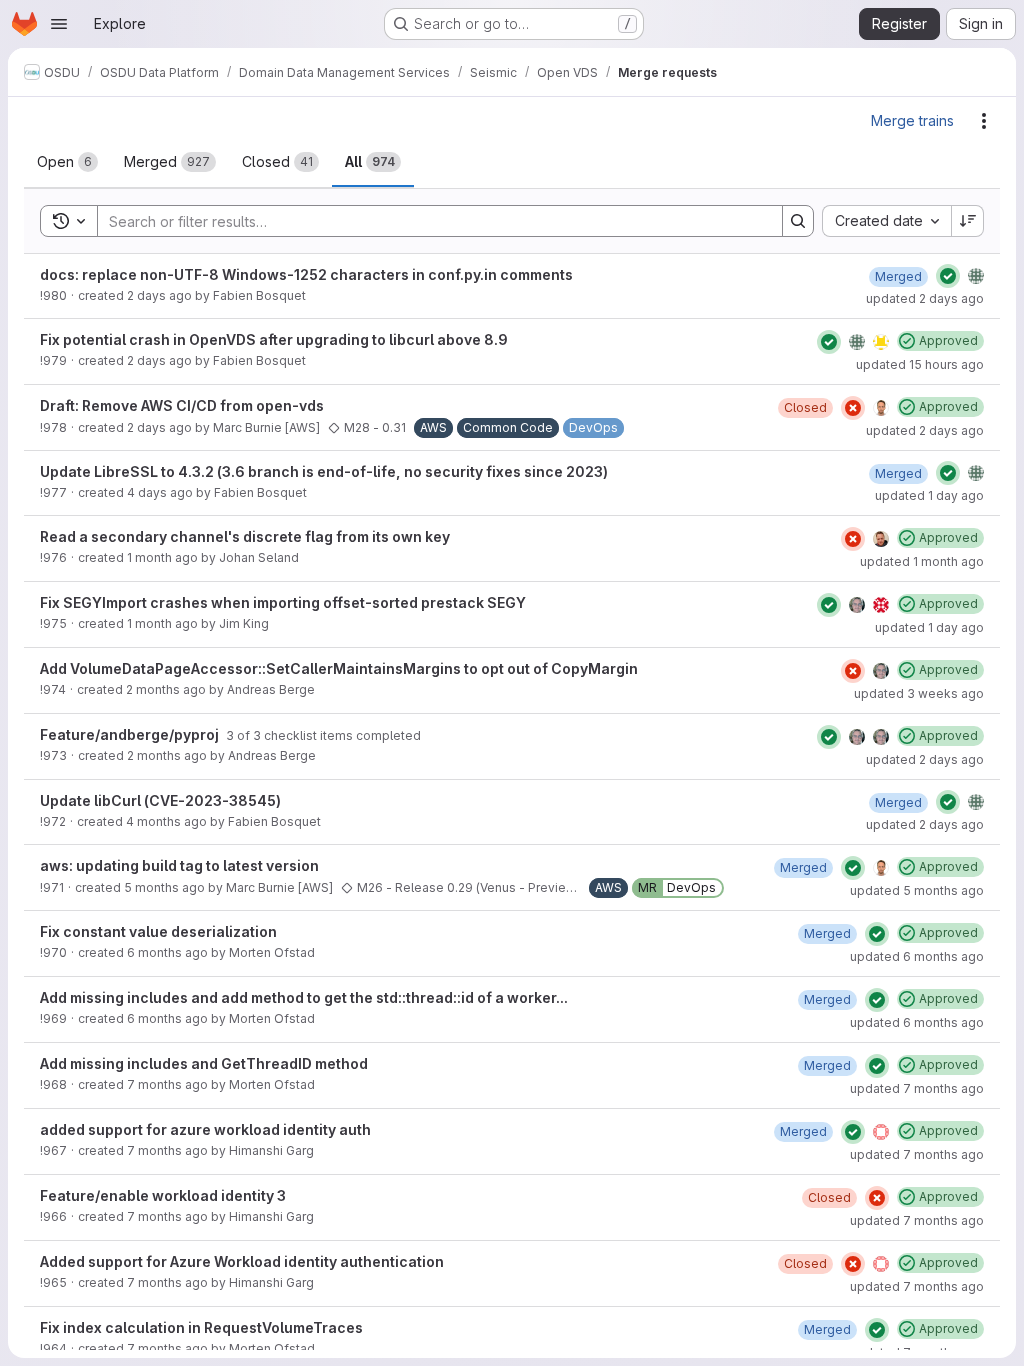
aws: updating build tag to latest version (179, 865)
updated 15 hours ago (920, 364)
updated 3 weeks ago (919, 693)
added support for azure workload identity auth (205, 1129)
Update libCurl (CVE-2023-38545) (160, 800)
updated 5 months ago (917, 890)
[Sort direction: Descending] (968, 221)
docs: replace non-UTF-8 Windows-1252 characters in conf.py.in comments (306, 274)
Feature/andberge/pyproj (131, 734)
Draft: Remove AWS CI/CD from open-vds (182, 405)
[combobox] (886, 221)
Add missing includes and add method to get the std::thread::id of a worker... (304, 997)
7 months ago (167, 1084)
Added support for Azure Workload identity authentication (242, 1261)
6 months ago (167, 952)
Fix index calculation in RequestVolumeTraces (201, 1327)
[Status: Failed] (853, 408)
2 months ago (166, 689)
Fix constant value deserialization (158, 931)
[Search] (798, 221)
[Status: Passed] (948, 276)
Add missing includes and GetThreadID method (204, 1063)
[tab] (67, 162)
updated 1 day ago (929, 495)
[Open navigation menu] (59, 24)
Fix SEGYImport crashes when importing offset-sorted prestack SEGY (283, 602)
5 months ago (164, 887)
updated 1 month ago (922, 561)
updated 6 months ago (917, 956)
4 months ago (166, 821)
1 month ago (162, 557)
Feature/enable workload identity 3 (163, 1195)
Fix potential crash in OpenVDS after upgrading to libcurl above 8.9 (274, 339)
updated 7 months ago (917, 1088)
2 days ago (159, 295)
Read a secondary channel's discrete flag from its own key (245, 536)
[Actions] (984, 121)
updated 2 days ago (925, 298)
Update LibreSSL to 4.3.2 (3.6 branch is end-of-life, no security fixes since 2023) (324, 471)
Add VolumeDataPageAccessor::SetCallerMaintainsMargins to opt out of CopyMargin (339, 668)
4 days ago (160, 492)
